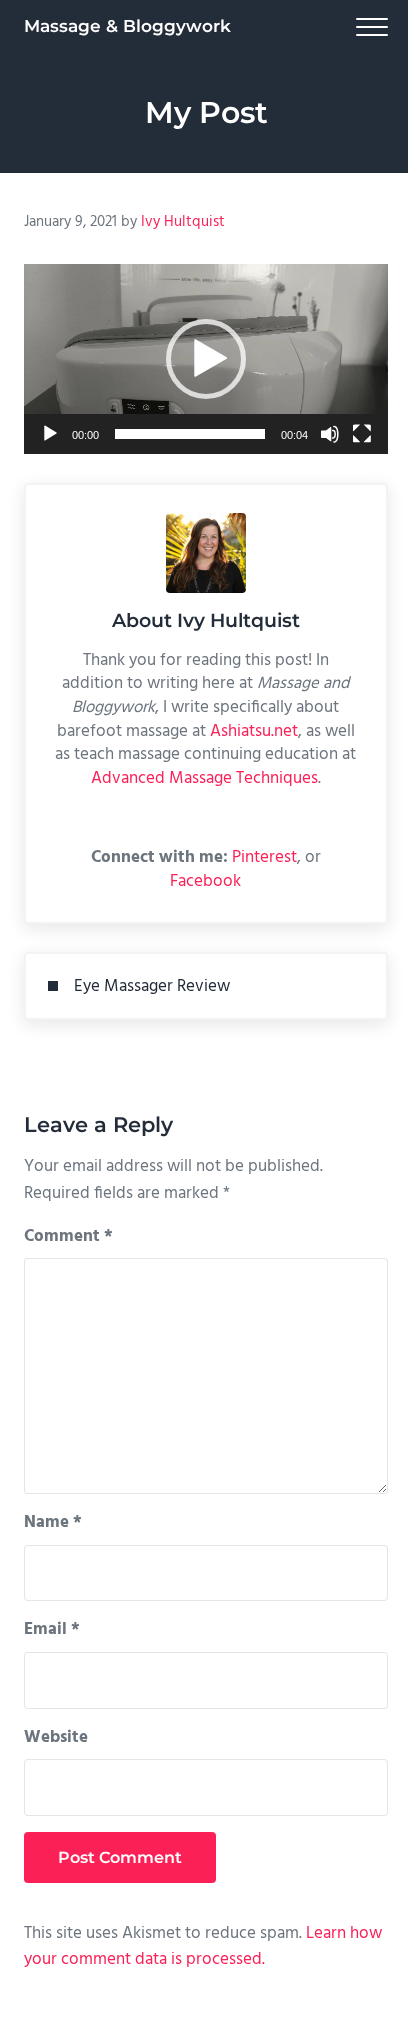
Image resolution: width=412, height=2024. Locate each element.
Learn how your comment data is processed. (203, 1947)
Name (53, 1523)
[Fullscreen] (362, 434)
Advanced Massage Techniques (204, 778)
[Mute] (330, 434)
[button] (206, 359)
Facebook (205, 881)
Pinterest (264, 857)
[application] (206, 359)
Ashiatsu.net (254, 731)
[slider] (190, 434)
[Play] (50, 434)
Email (52, 1630)
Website (56, 1738)
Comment (68, 1237)
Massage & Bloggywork (127, 26)
